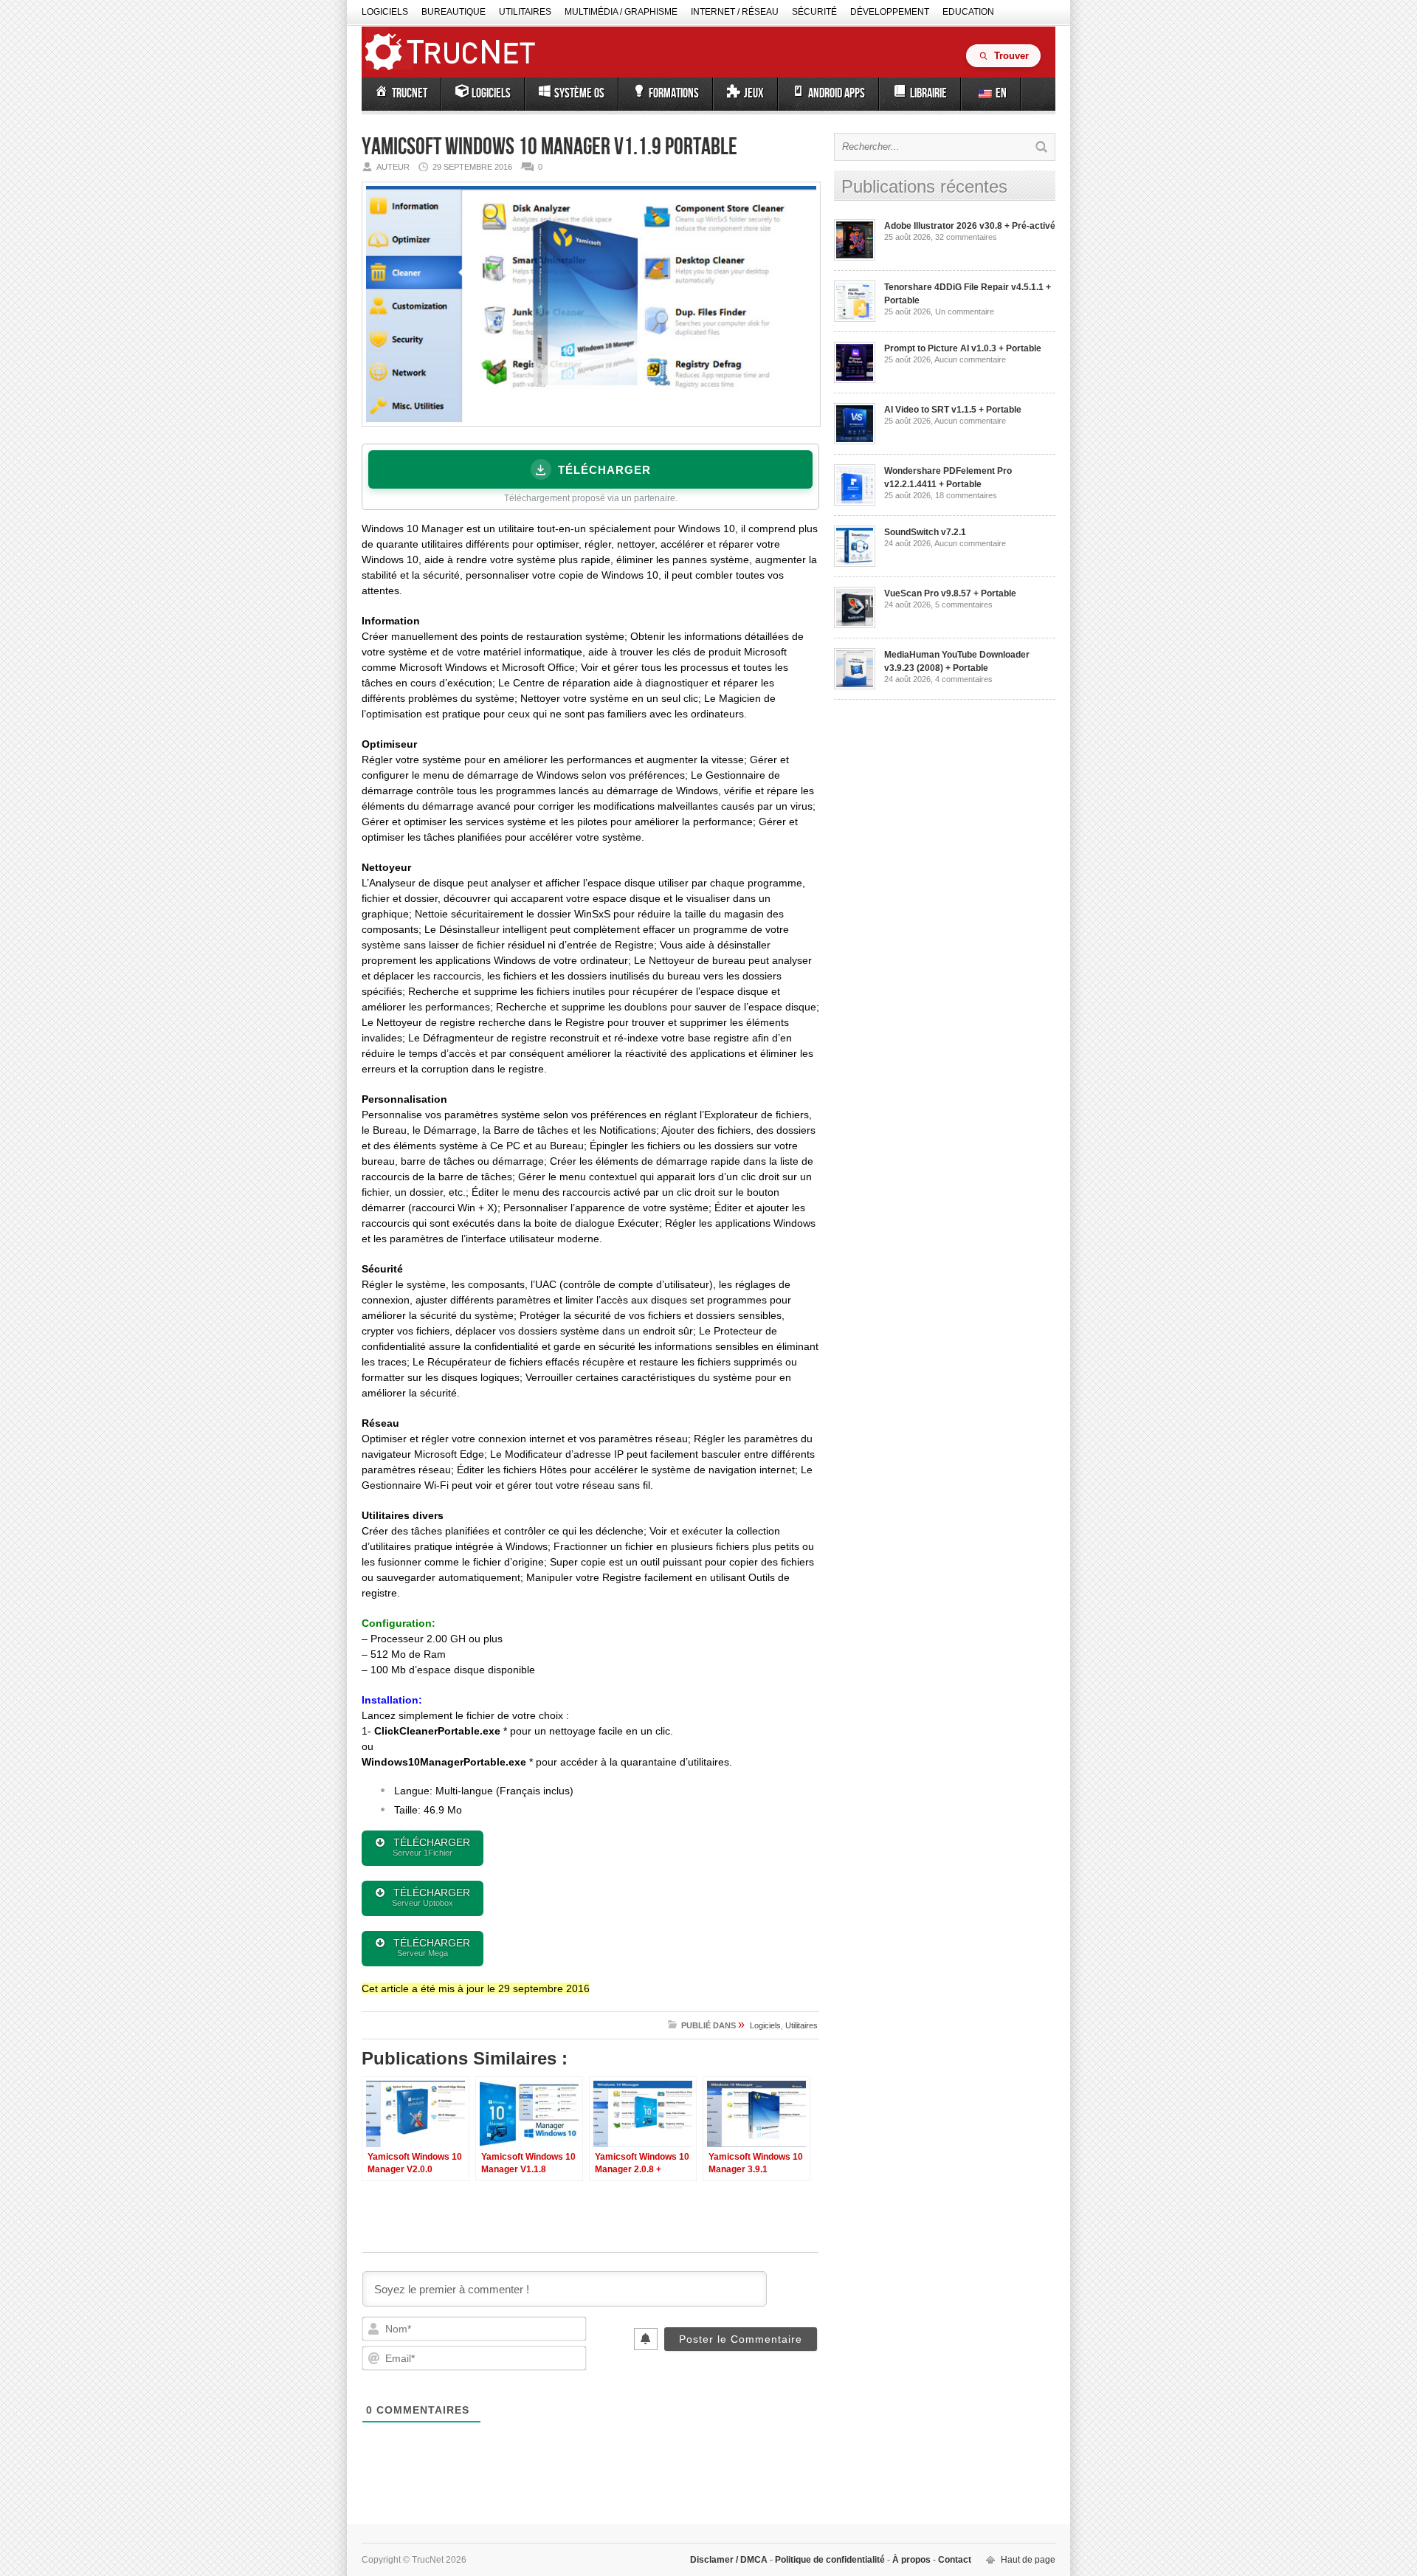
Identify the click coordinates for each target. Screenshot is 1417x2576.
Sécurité (814, 12)
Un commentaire (965, 311)
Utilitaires (525, 12)
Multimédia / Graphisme (621, 12)
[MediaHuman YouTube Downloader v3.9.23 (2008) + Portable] (855, 686)
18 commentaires (966, 495)
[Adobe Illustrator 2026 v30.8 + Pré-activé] (855, 258)
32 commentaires (966, 237)
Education (968, 12)
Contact (954, 2560)
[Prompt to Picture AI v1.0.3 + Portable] (855, 380)
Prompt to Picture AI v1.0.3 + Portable (963, 348)
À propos (911, 2560)
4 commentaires (964, 679)
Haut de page (1028, 2560)
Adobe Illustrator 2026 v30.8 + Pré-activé (970, 226)
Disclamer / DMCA (730, 2560)
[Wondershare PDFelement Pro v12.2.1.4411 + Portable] (855, 503)
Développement (890, 12)
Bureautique (454, 12)
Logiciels (385, 12)
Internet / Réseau (735, 12)
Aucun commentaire (970, 359)
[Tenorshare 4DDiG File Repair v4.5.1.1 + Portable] (855, 319)
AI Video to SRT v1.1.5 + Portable (953, 410)
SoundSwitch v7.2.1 (925, 532)
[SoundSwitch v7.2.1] (855, 564)
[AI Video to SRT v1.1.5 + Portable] (855, 441)
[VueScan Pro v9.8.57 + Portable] (855, 625)
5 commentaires (964, 605)
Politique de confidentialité (830, 2560)
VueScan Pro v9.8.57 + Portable (950, 593)
